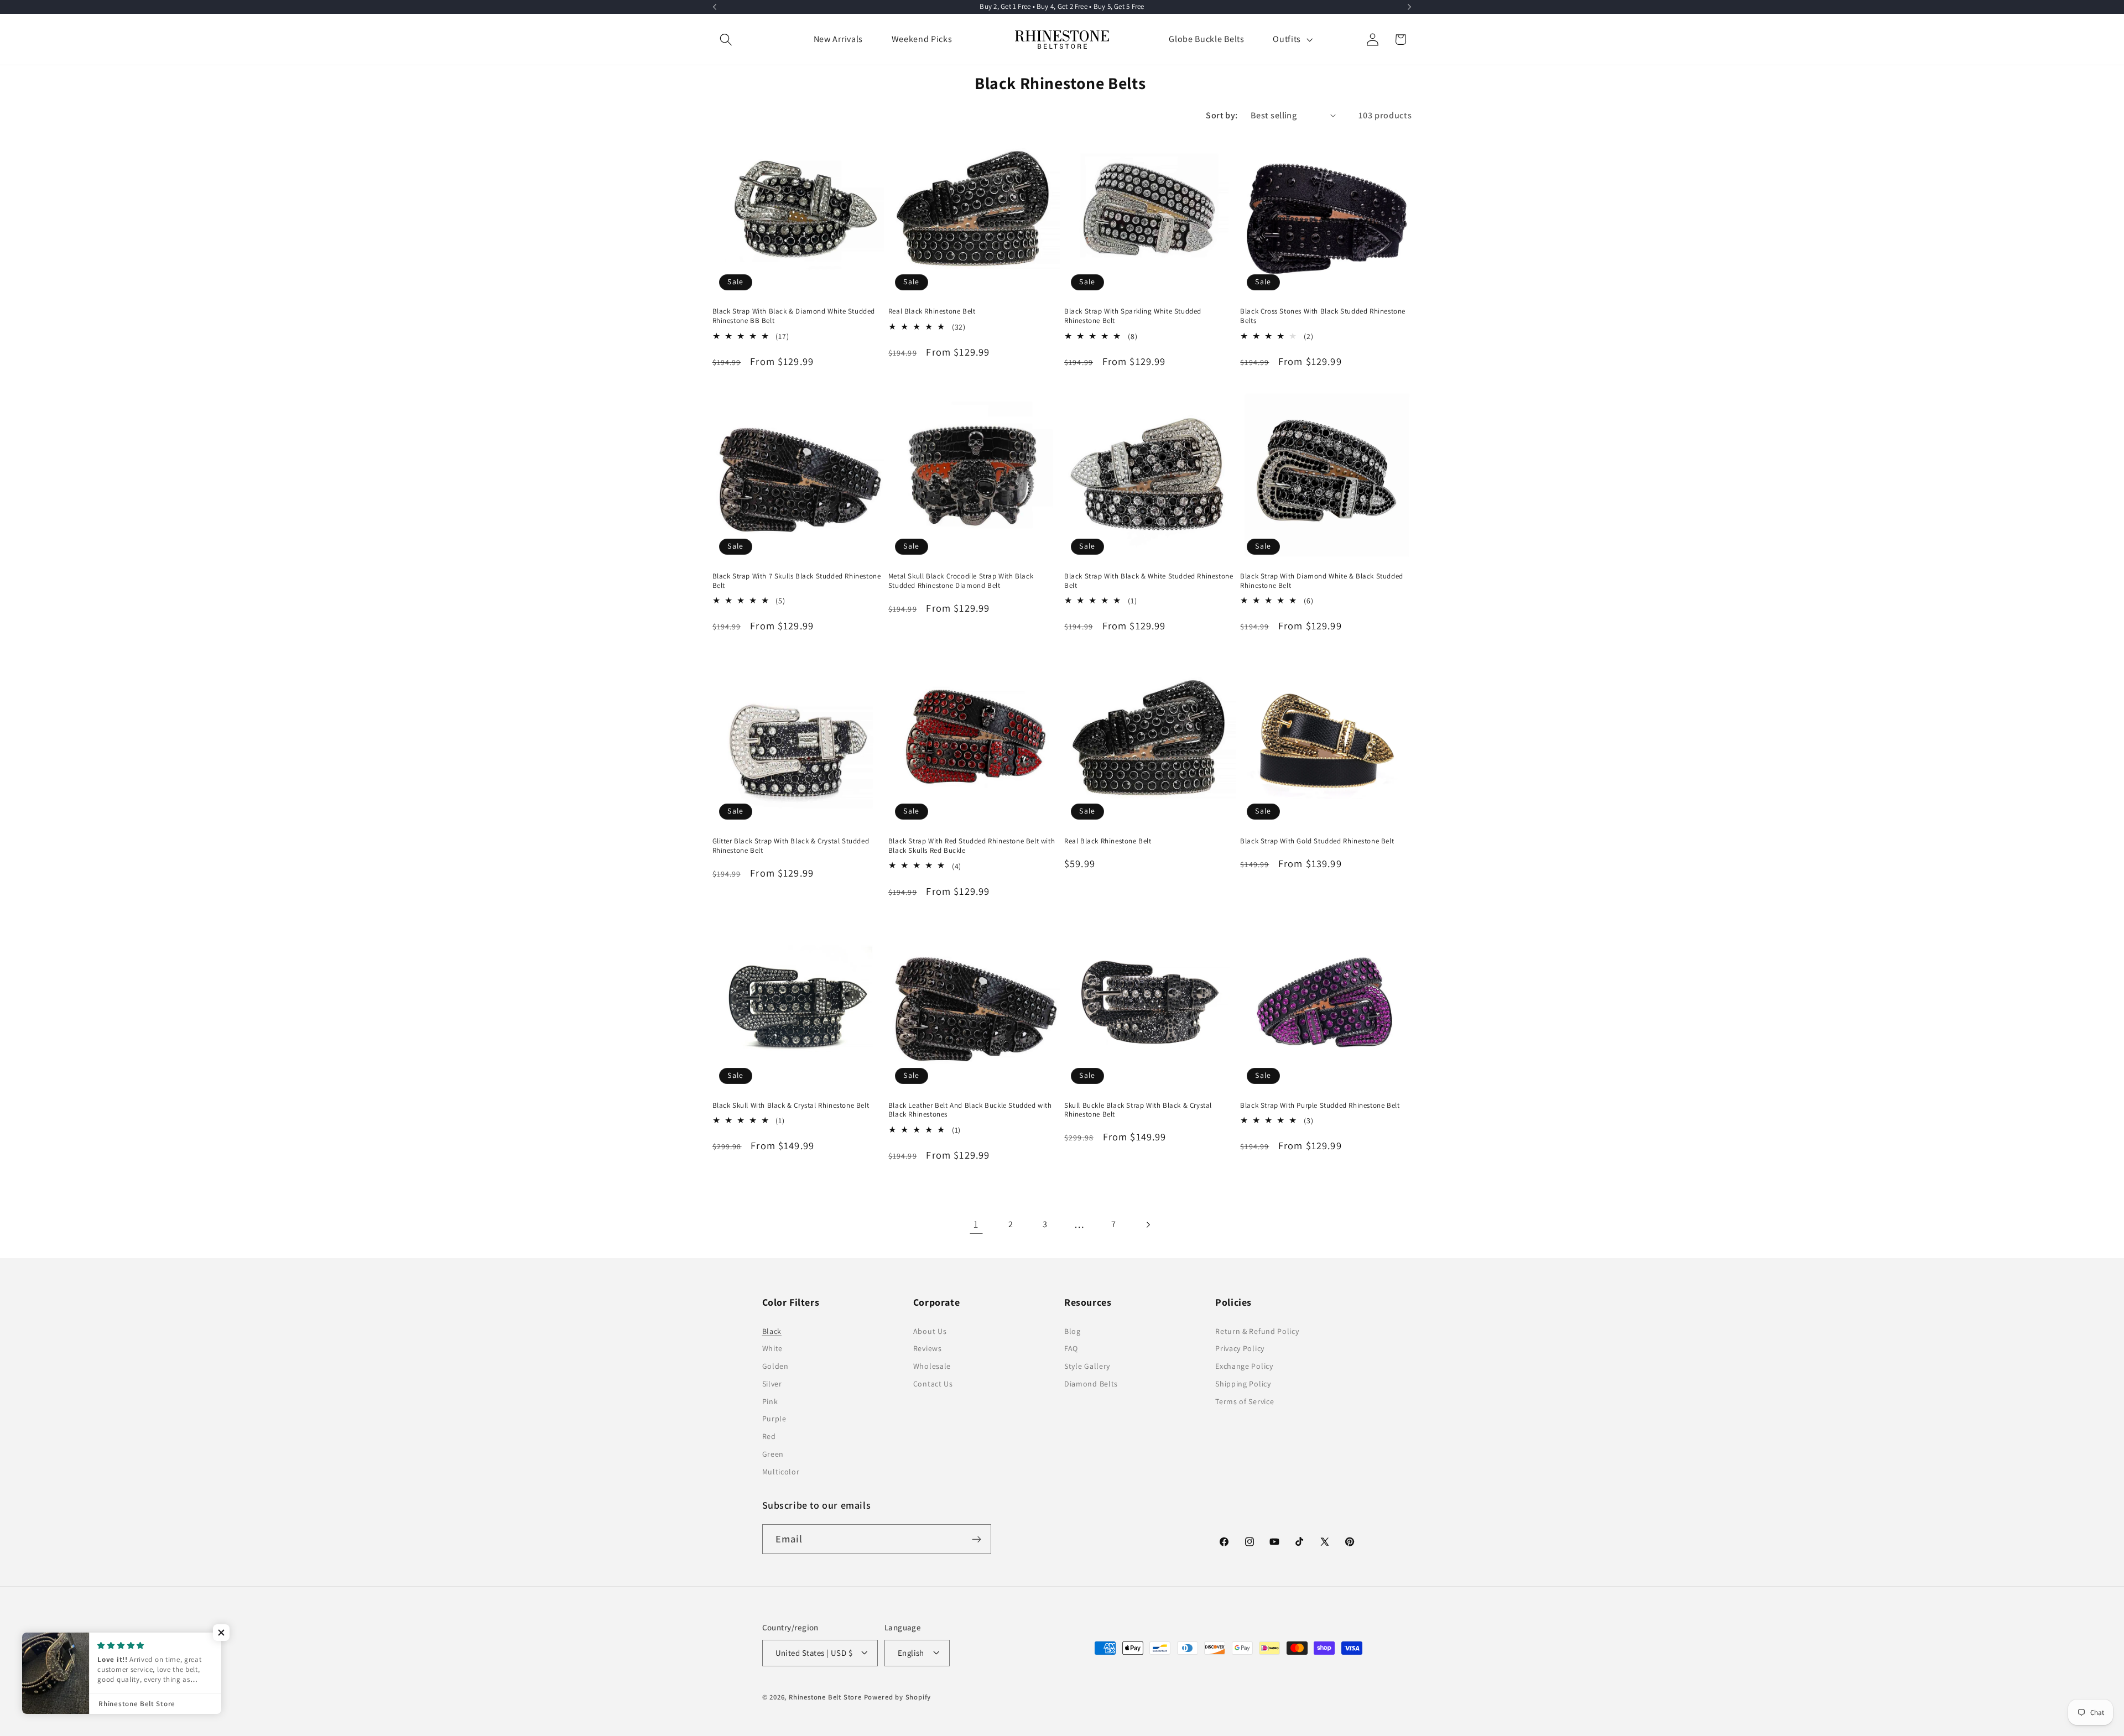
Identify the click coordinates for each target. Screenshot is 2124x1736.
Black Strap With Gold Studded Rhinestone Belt (1317, 841)
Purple (774, 1419)
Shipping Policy (1243, 1384)
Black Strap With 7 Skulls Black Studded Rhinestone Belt (797, 581)
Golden (775, 1366)
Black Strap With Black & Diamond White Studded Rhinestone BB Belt (794, 317)
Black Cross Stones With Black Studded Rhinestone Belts (1323, 317)
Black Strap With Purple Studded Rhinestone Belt (1320, 1106)
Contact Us (933, 1384)
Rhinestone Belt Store (825, 1697)
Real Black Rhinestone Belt (932, 312)
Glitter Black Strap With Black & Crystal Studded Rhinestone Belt (791, 845)
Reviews (928, 1349)
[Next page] (1148, 1225)
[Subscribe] (977, 1540)
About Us (930, 1331)
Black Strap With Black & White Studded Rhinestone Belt (1149, 581)
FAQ (1071, 1349)
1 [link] (976, 1224)
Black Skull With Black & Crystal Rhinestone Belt (791, 1106)
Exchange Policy (1244, 1366)
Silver (772, 1384)
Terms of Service (1245, 1401)
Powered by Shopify (898, 1697)
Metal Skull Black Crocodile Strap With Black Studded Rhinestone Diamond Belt (961, 581)
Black (772, 1331)
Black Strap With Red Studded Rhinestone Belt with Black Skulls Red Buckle (972, 845)
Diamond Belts (1091, 1384)
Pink (770, 1401)
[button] (727, 40)
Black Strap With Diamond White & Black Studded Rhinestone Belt (1322, 581)
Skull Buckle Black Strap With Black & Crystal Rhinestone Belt (1138, 1110)
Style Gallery (1087, 1366)
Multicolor (781, 1472)
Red (769, 1436)
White (772, 1349)
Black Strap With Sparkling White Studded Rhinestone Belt (1133, 317)
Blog (1073, 1331)
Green (773, 1454)
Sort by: (1222, 115)
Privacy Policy (1240, 1349)
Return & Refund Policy (1257, 1331)
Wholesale (932, 1366)
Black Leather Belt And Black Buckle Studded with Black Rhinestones (970, 1110)
